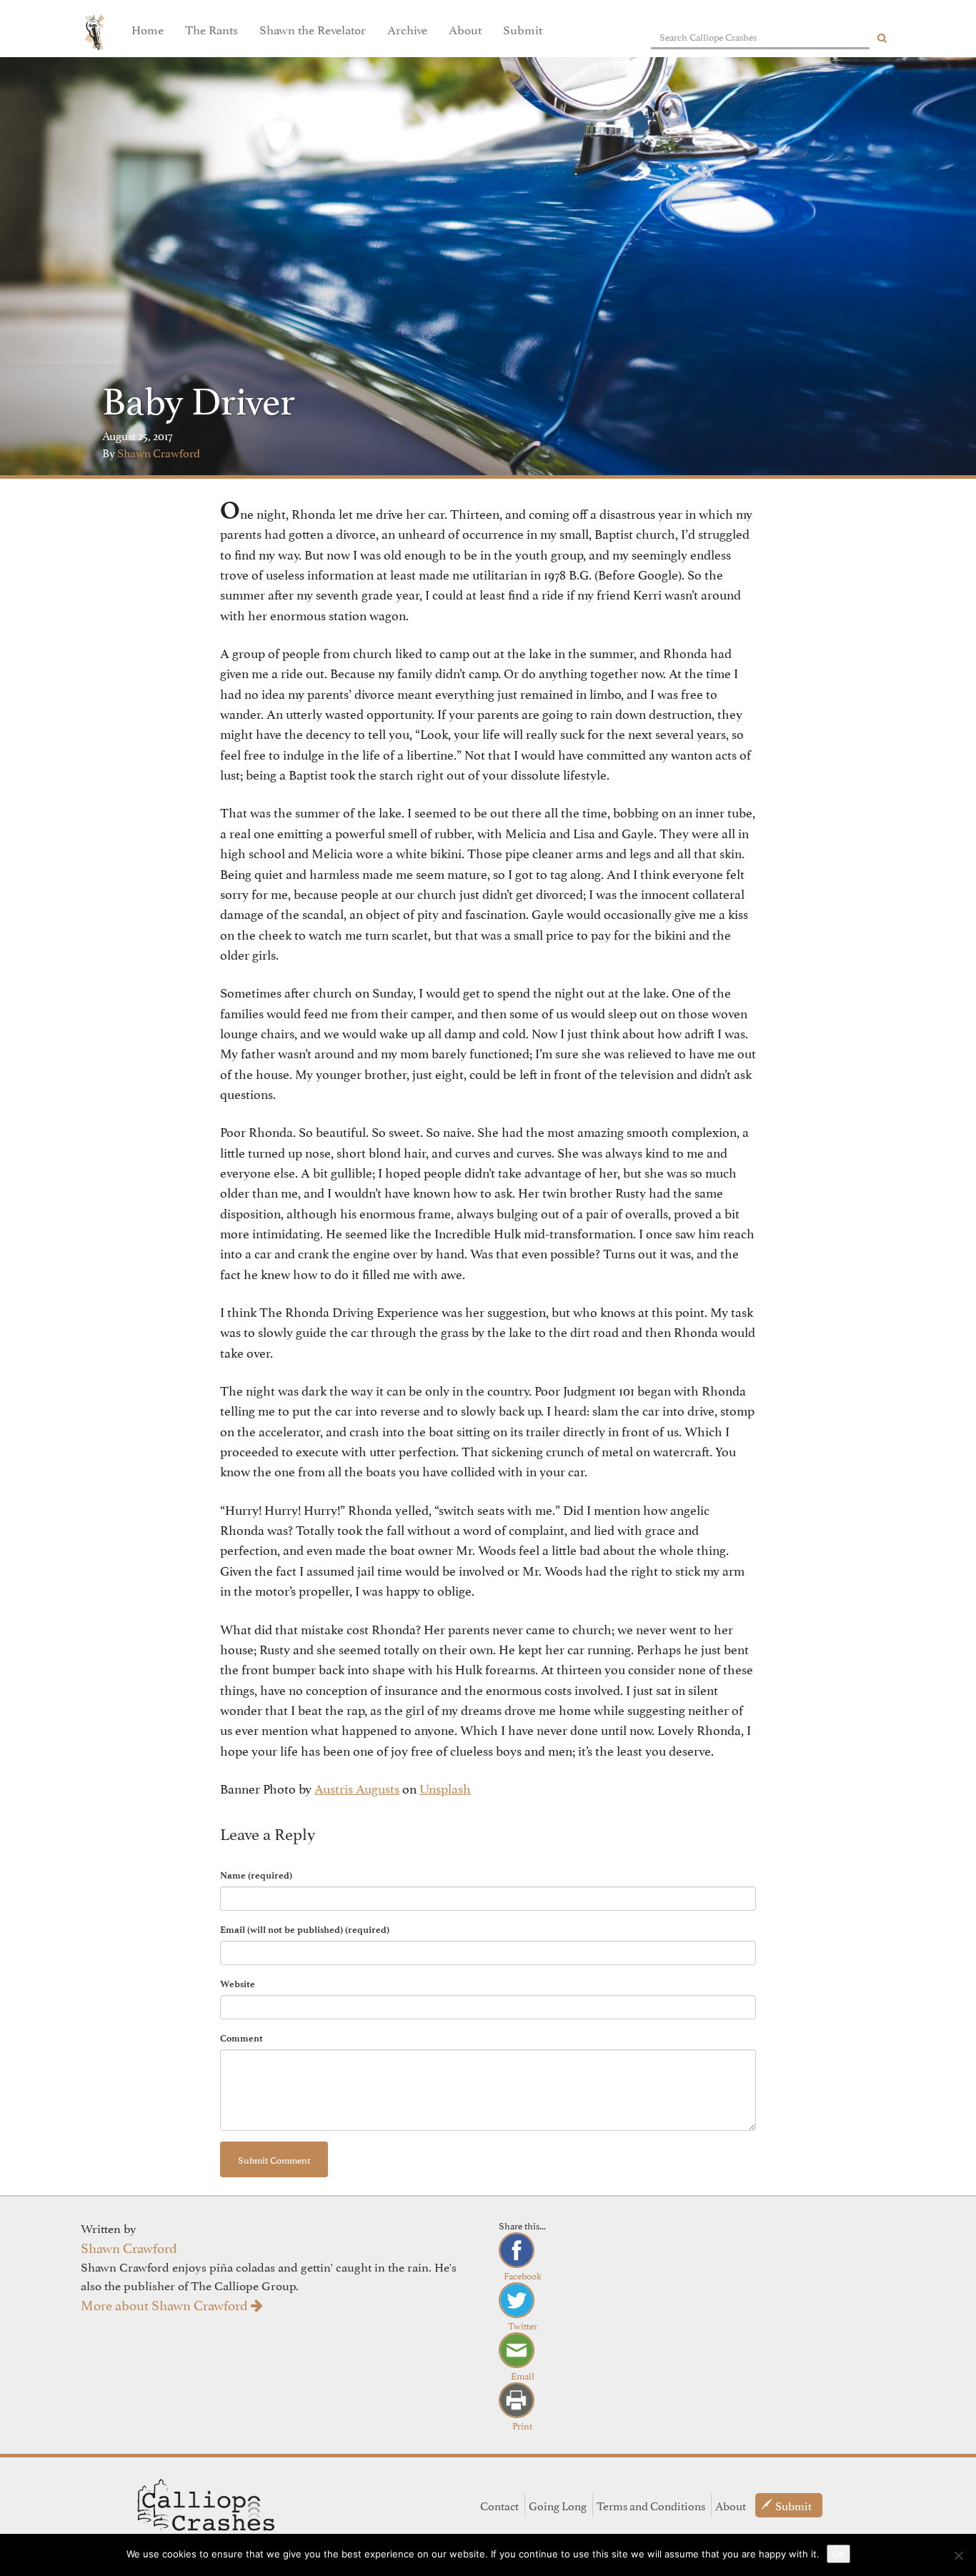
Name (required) (256, 1875)
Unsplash (445, 1787)
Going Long (558, 2505)
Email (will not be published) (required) (305, 1930)
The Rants (211, 29)
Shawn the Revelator (313, 29)
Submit (523, 29)
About (465, 29)
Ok (838, 2554)
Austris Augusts (357, 1787)
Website (238, 1984)
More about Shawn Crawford (166, 2304)
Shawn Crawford (159, 452)
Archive (407, 29)
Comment (241, 2038)
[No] (958, 2555)
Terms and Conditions (651, 2505)
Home (148, 29)
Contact (499, 2505)
